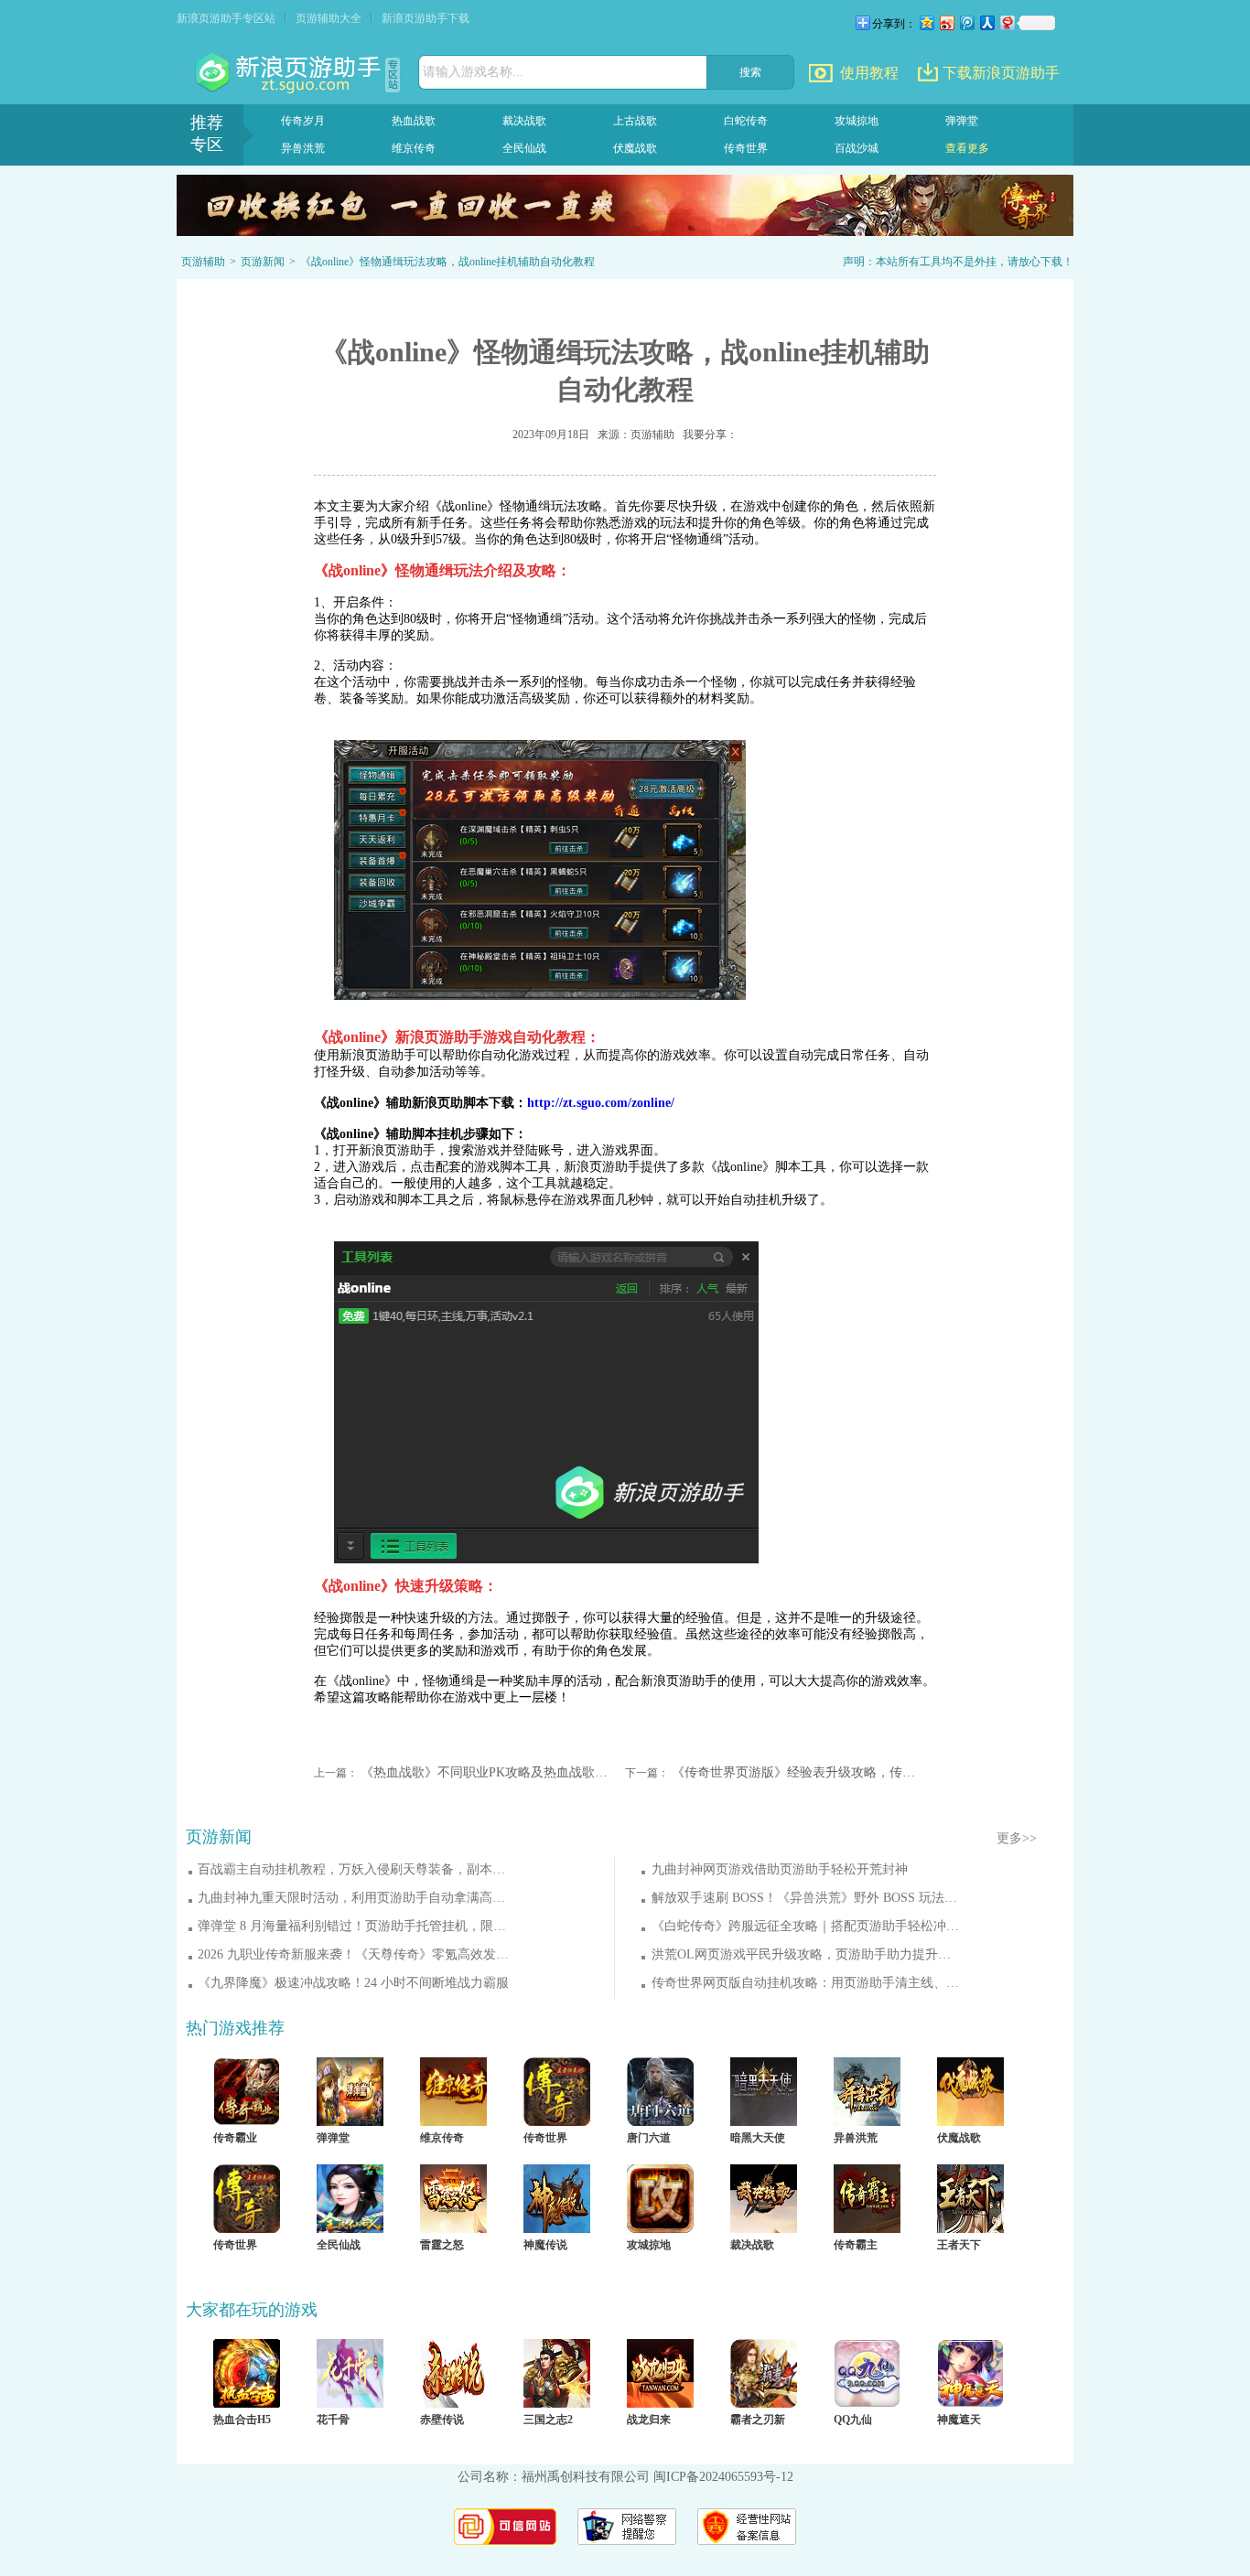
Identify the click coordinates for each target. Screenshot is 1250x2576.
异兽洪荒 (303, 148)
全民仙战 (524, 148)
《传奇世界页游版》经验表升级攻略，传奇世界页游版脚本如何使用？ (796, 1772)
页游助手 (290, 73)
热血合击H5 (242, 2420)
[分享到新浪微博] (946, 22)
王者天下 (959, 2245)
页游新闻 (263, 262)
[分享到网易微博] (1007, 22)
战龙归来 (649, 2420)
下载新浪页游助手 (1001, 73)
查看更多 (967, 148)
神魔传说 (545, 2245)
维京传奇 (414, 148)
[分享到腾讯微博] (966, 22)
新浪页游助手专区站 (226, 18)
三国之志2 (548, 2420)
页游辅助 (203, 262)
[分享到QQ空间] (926, 22)
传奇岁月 (303, 121)
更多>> (1017, 1838)
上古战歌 (635, 121)
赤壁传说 (442, 2420)
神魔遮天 (959, 2420)
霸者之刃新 (758, 2420)
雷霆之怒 (442, 2245)
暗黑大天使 (758, 2138)
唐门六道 (649, 2138)
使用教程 (869, 73)
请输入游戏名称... (473, 72)
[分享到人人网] (986, 22)
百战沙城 (857, 148)
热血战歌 (414, 121)
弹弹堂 (962, 121)
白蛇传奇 (746, 121)
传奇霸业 (235, 2138)
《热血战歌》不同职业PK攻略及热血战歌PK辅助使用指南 (485, 1772)
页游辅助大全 (329, 18)
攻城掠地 (857, 121)
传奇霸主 (856, 2245)
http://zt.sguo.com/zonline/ (601, 1103)
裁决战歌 (524, 121)
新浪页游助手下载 (426, 18)
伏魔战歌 (635, 148)
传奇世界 (746, 148)
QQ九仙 (853, 2420)
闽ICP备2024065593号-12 (723, 2477)
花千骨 (333, 2420)
